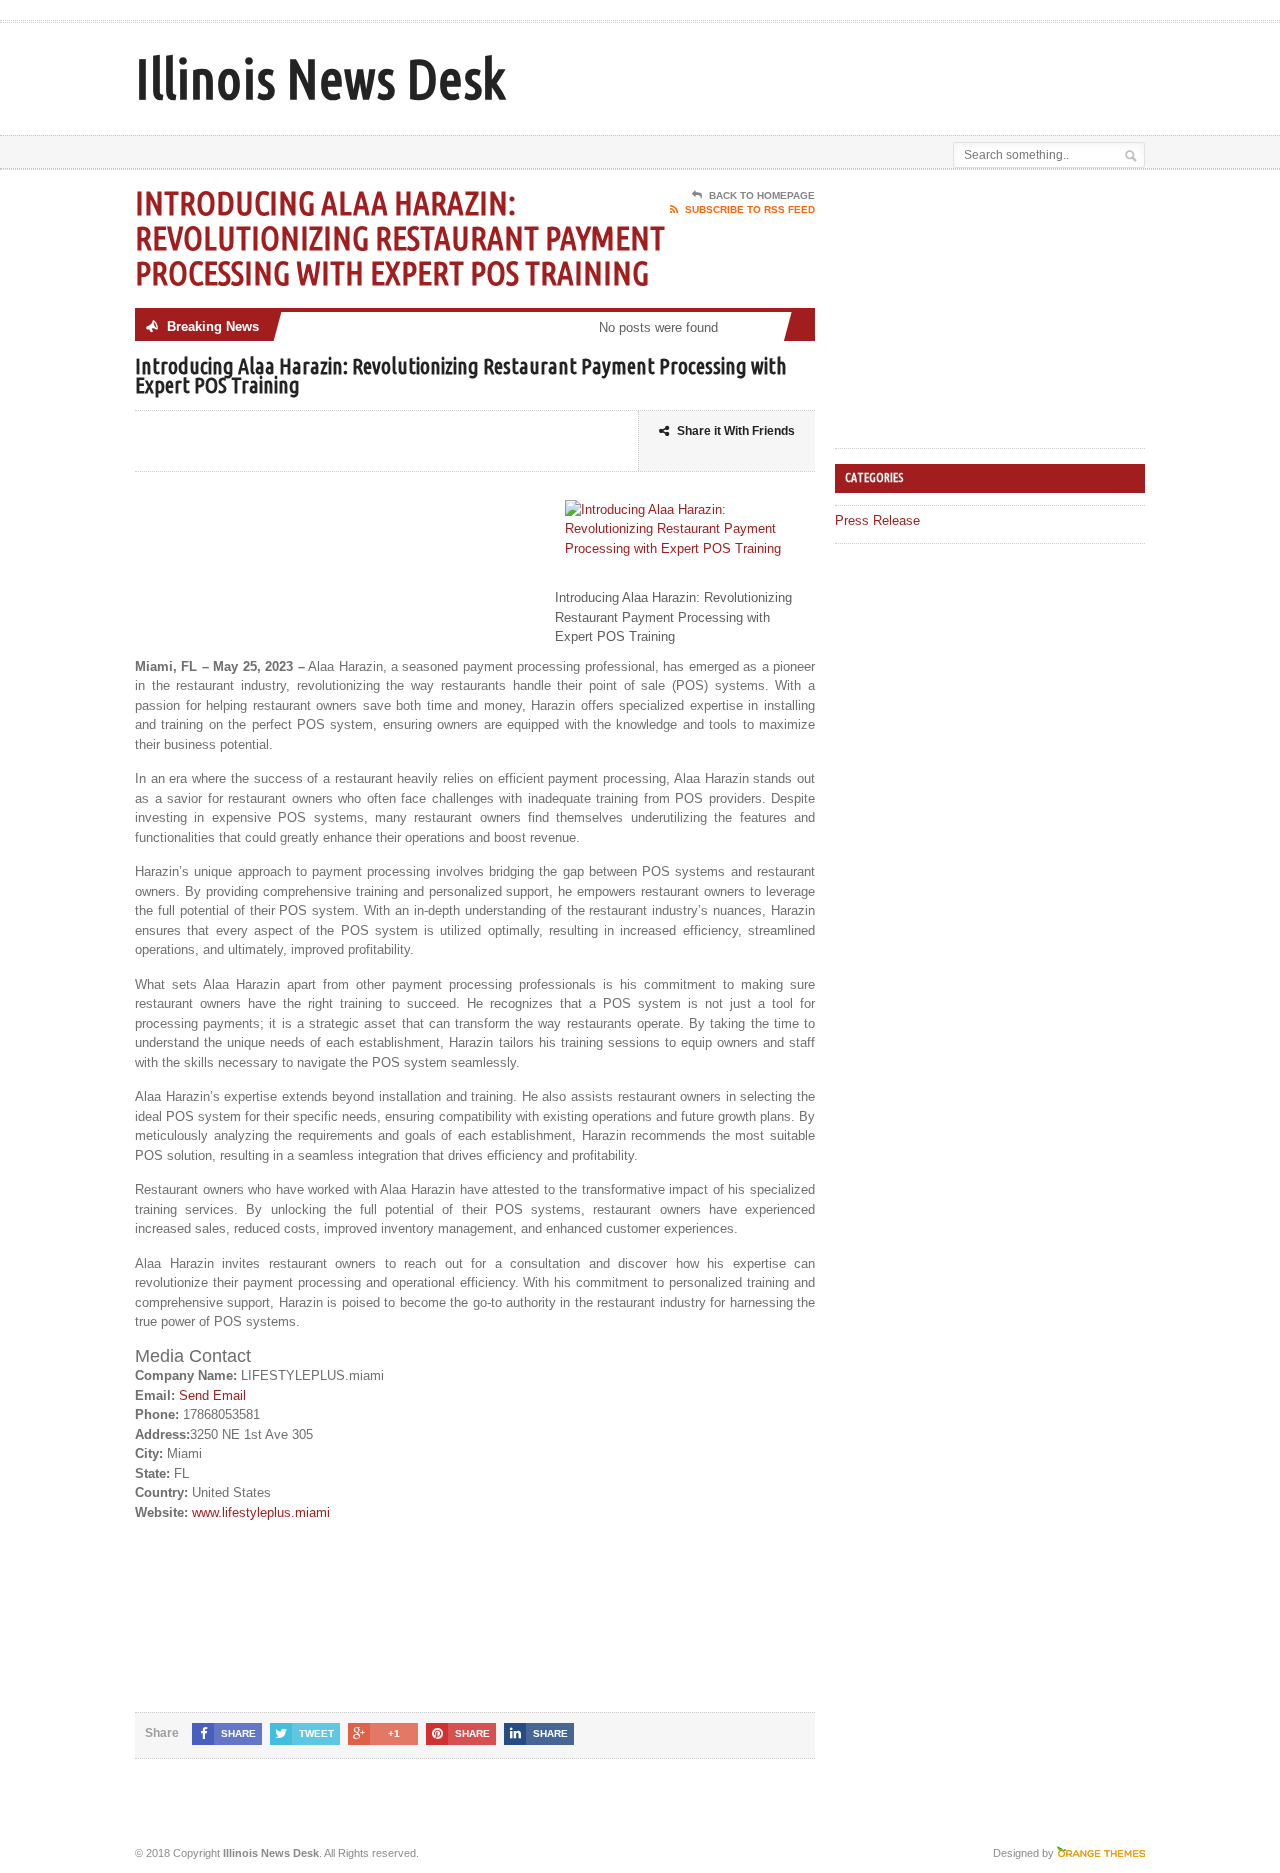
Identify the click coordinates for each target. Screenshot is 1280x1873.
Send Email (212, 1395)
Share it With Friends (736, 431)
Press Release (877, 520)
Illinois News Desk (320, 78)
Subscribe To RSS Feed (750, 209)
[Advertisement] (911, 73)
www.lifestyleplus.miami (261, 1512)
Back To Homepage (762, 195)
